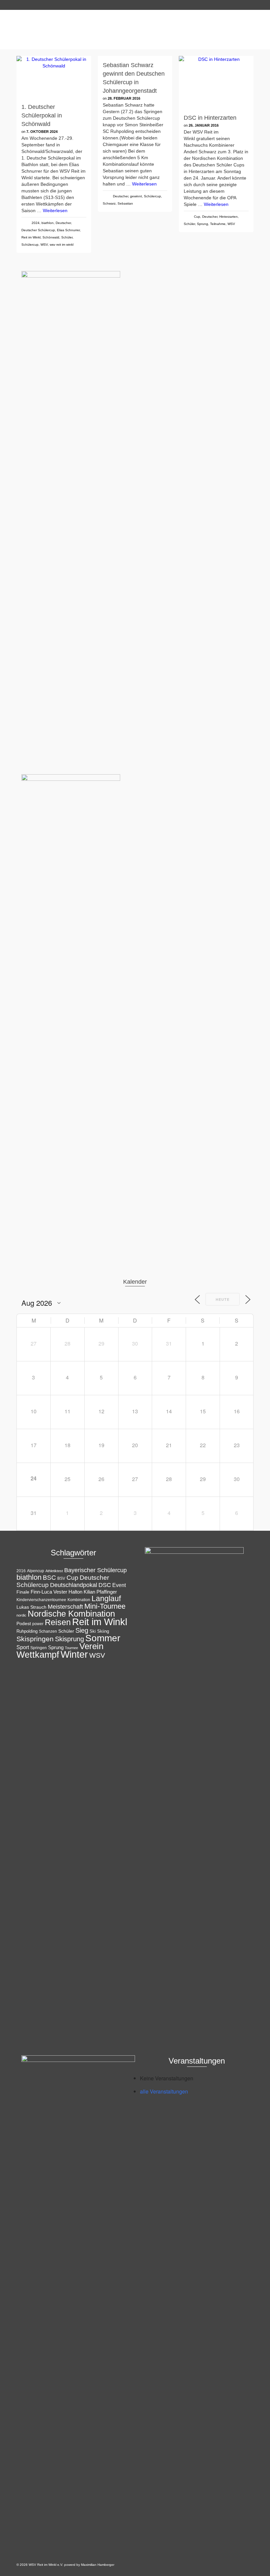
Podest (24, 1623)
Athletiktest (54, 1571)
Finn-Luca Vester (49, 1592)
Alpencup (36, 1571)
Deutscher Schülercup (38, 230)
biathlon (48, 223)
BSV (61, 1578)
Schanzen (48, 1631)
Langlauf (106, 1598)
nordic (21, 1615)
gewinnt (136, 196)
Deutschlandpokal (74, 1585)
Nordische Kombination (71, 1614)
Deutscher (63, 223)
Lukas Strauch (31, 1607)
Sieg (82, 1630)
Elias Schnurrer (68, 230)
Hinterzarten (229, 217)
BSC (49, 1578)
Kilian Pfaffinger (100, 1592)
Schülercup (30, 245)
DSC (105, 1585)
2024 (36, 223)
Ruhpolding (27, 1631)
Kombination (79, 1600)
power (38, 1624)
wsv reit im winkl (62, 245)
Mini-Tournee (105, 1606)
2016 (21, 1571)
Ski (93, 1631)
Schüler (67, 237)
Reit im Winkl (31, 237)
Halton (75, 1592)
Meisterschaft (65, 1607)
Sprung (202, 224)
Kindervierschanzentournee (41, 1600)
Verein (91, 1646)
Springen (39, 1648)
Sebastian (125, 203)
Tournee (71, 1648)
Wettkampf (38, 1655)
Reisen (58, 1622)
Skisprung (69, 1639)
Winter (74, 1654)
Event (119, 1585)
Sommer (103, 1638)
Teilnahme (218, 224)
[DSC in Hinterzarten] (216, 82)
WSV (44, 245)
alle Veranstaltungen (164, 2091)
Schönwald (51, 237)
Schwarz (109, 203)
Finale (23, 1592)
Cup (197, 217)
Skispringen (35, 1639)
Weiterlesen (55, 211)
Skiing (103, 1631)
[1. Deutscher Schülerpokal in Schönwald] (54, 77)
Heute (223, 1299)
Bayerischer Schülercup (95, 1570)
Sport (23, 1647)
